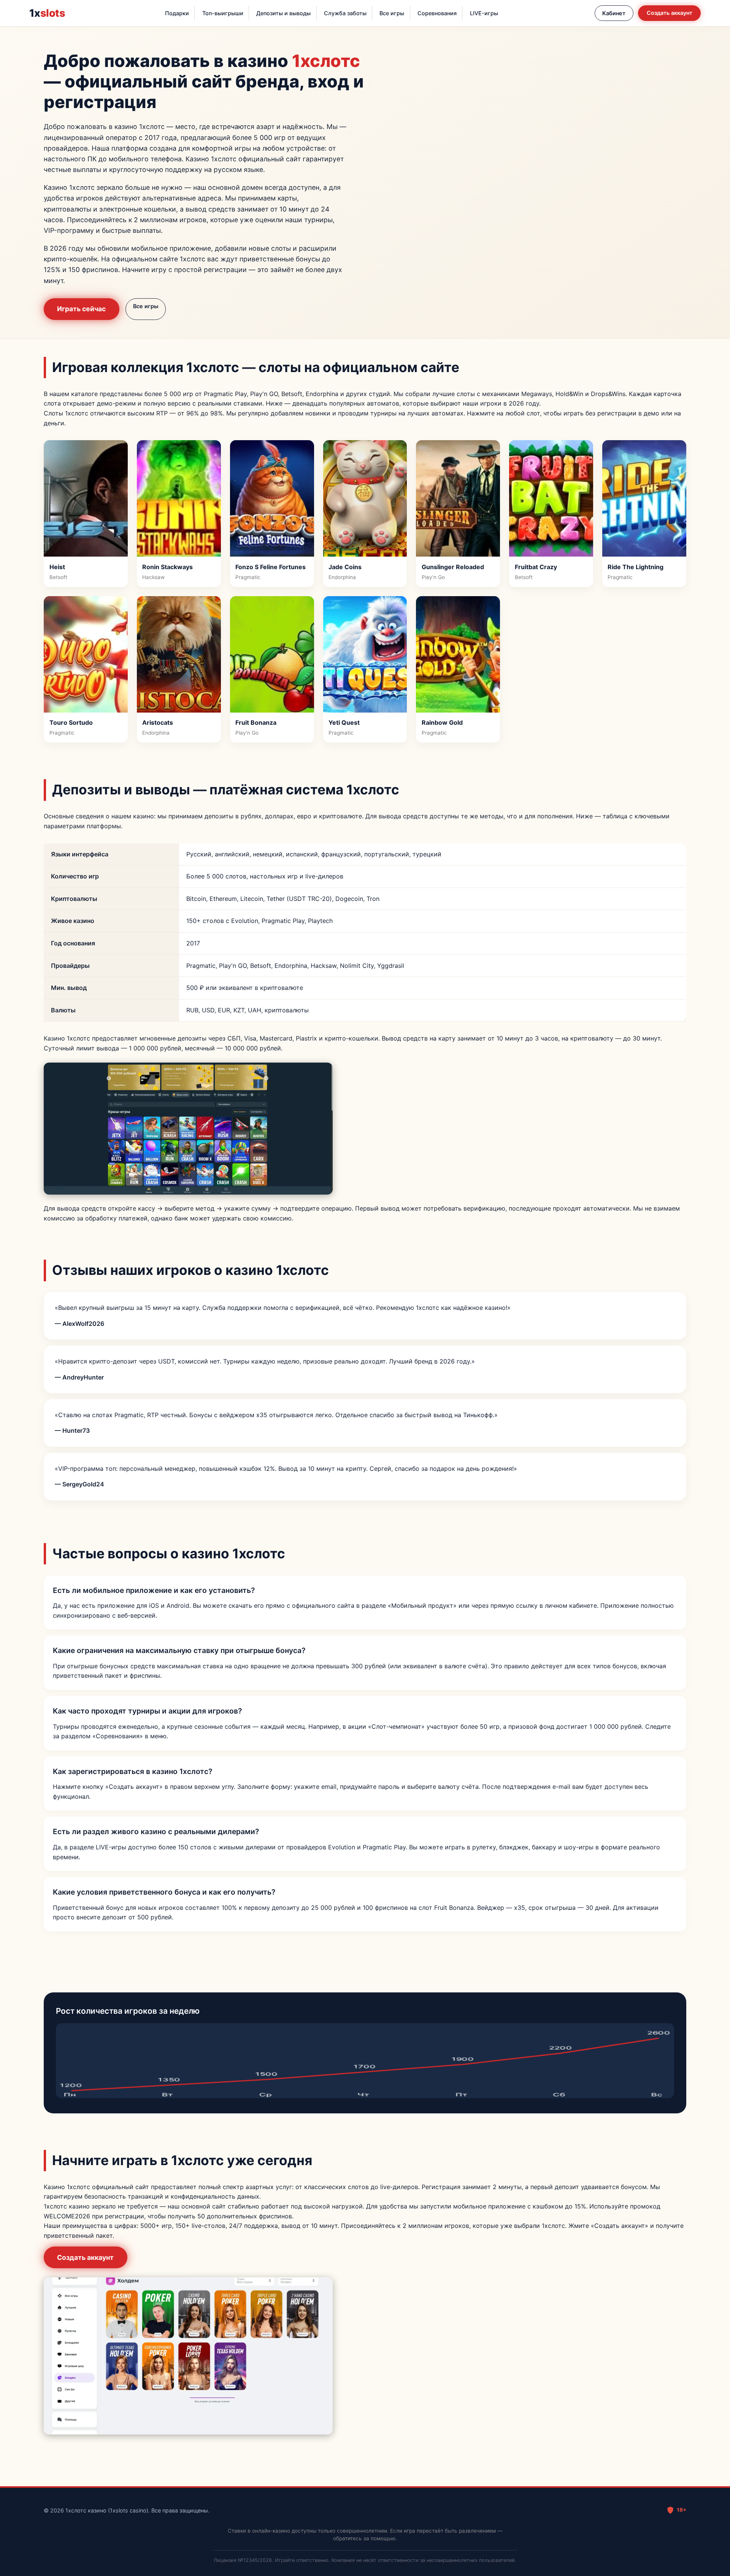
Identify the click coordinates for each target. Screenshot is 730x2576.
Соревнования (437, 13)
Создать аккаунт (670, 13)
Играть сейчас (81, 309)
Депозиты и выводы (283, 13)
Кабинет (614, 13)
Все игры (392, 13)
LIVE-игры (484, 13)
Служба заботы (345, 13)
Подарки (177, 13)
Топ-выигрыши (223, 13)
